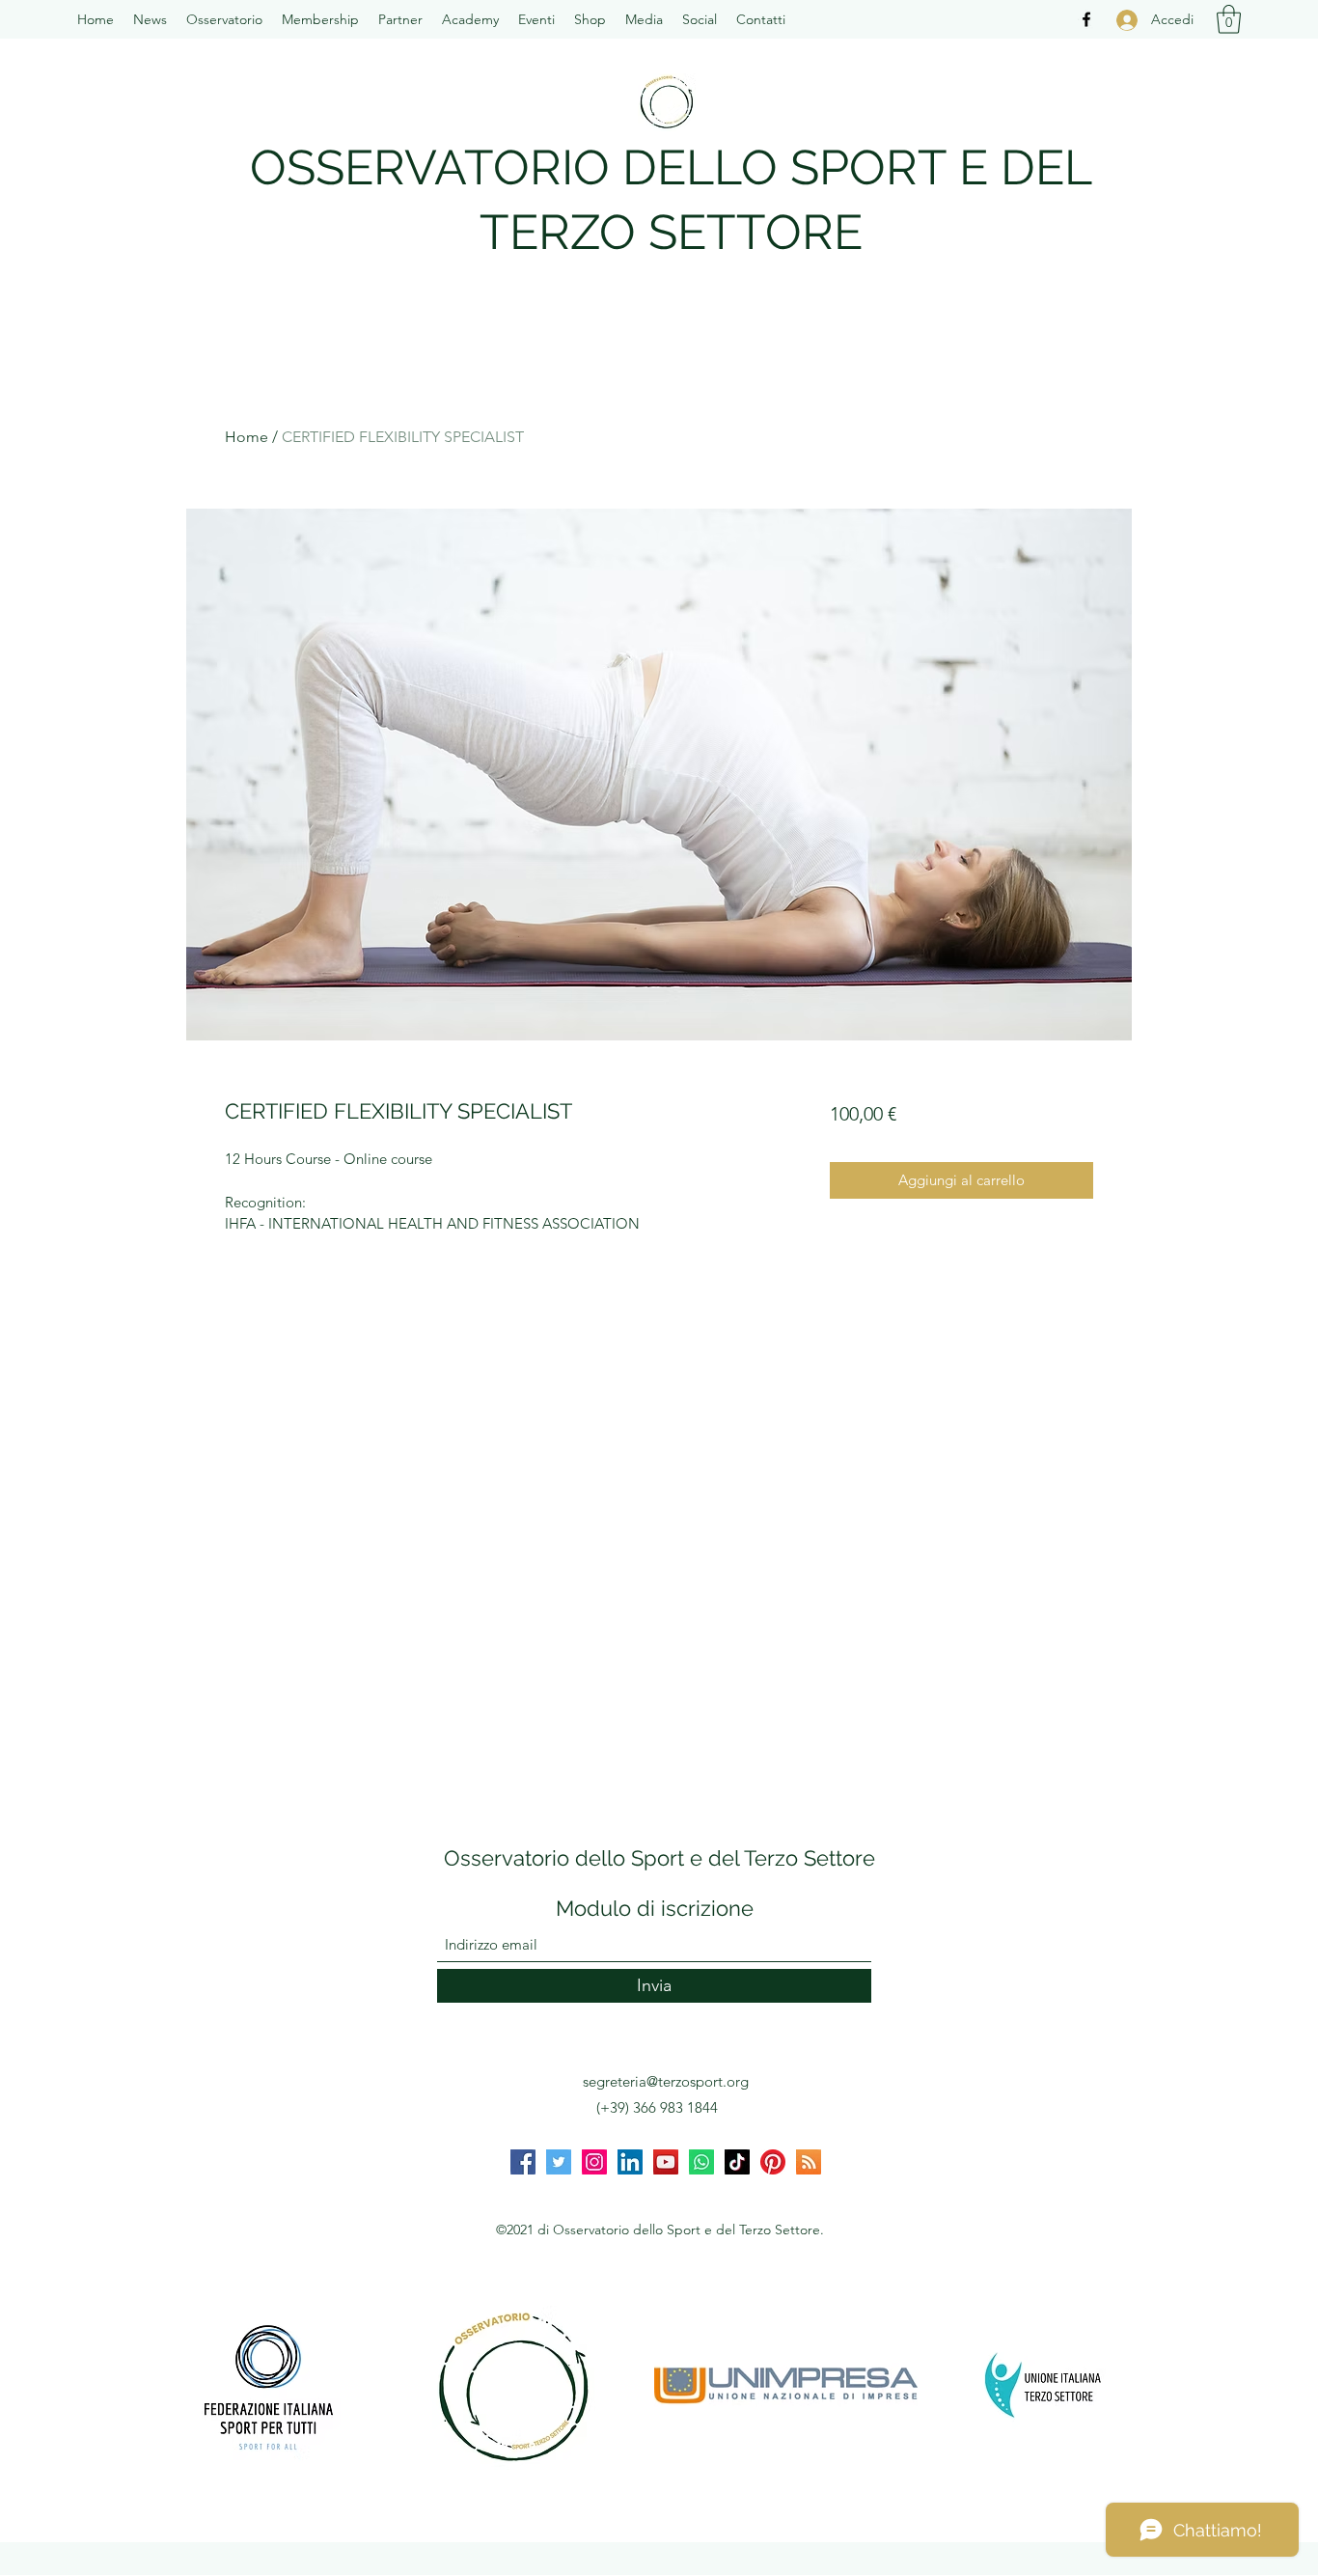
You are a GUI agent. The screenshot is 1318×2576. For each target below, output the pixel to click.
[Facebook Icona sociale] (523, 2162)
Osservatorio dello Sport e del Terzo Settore (659, 1858)
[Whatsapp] (701, 2162)
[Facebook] (1086, 19)
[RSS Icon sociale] (809, 2162)
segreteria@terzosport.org (666, 2081)
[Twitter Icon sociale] (559, 2162)
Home (247, 437)
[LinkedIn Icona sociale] (630, 2162)
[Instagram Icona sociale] (594, 2162)
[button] (224, 19)
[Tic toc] (737, 2162)
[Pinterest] (773, 2162)
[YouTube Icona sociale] (666, 2162)
